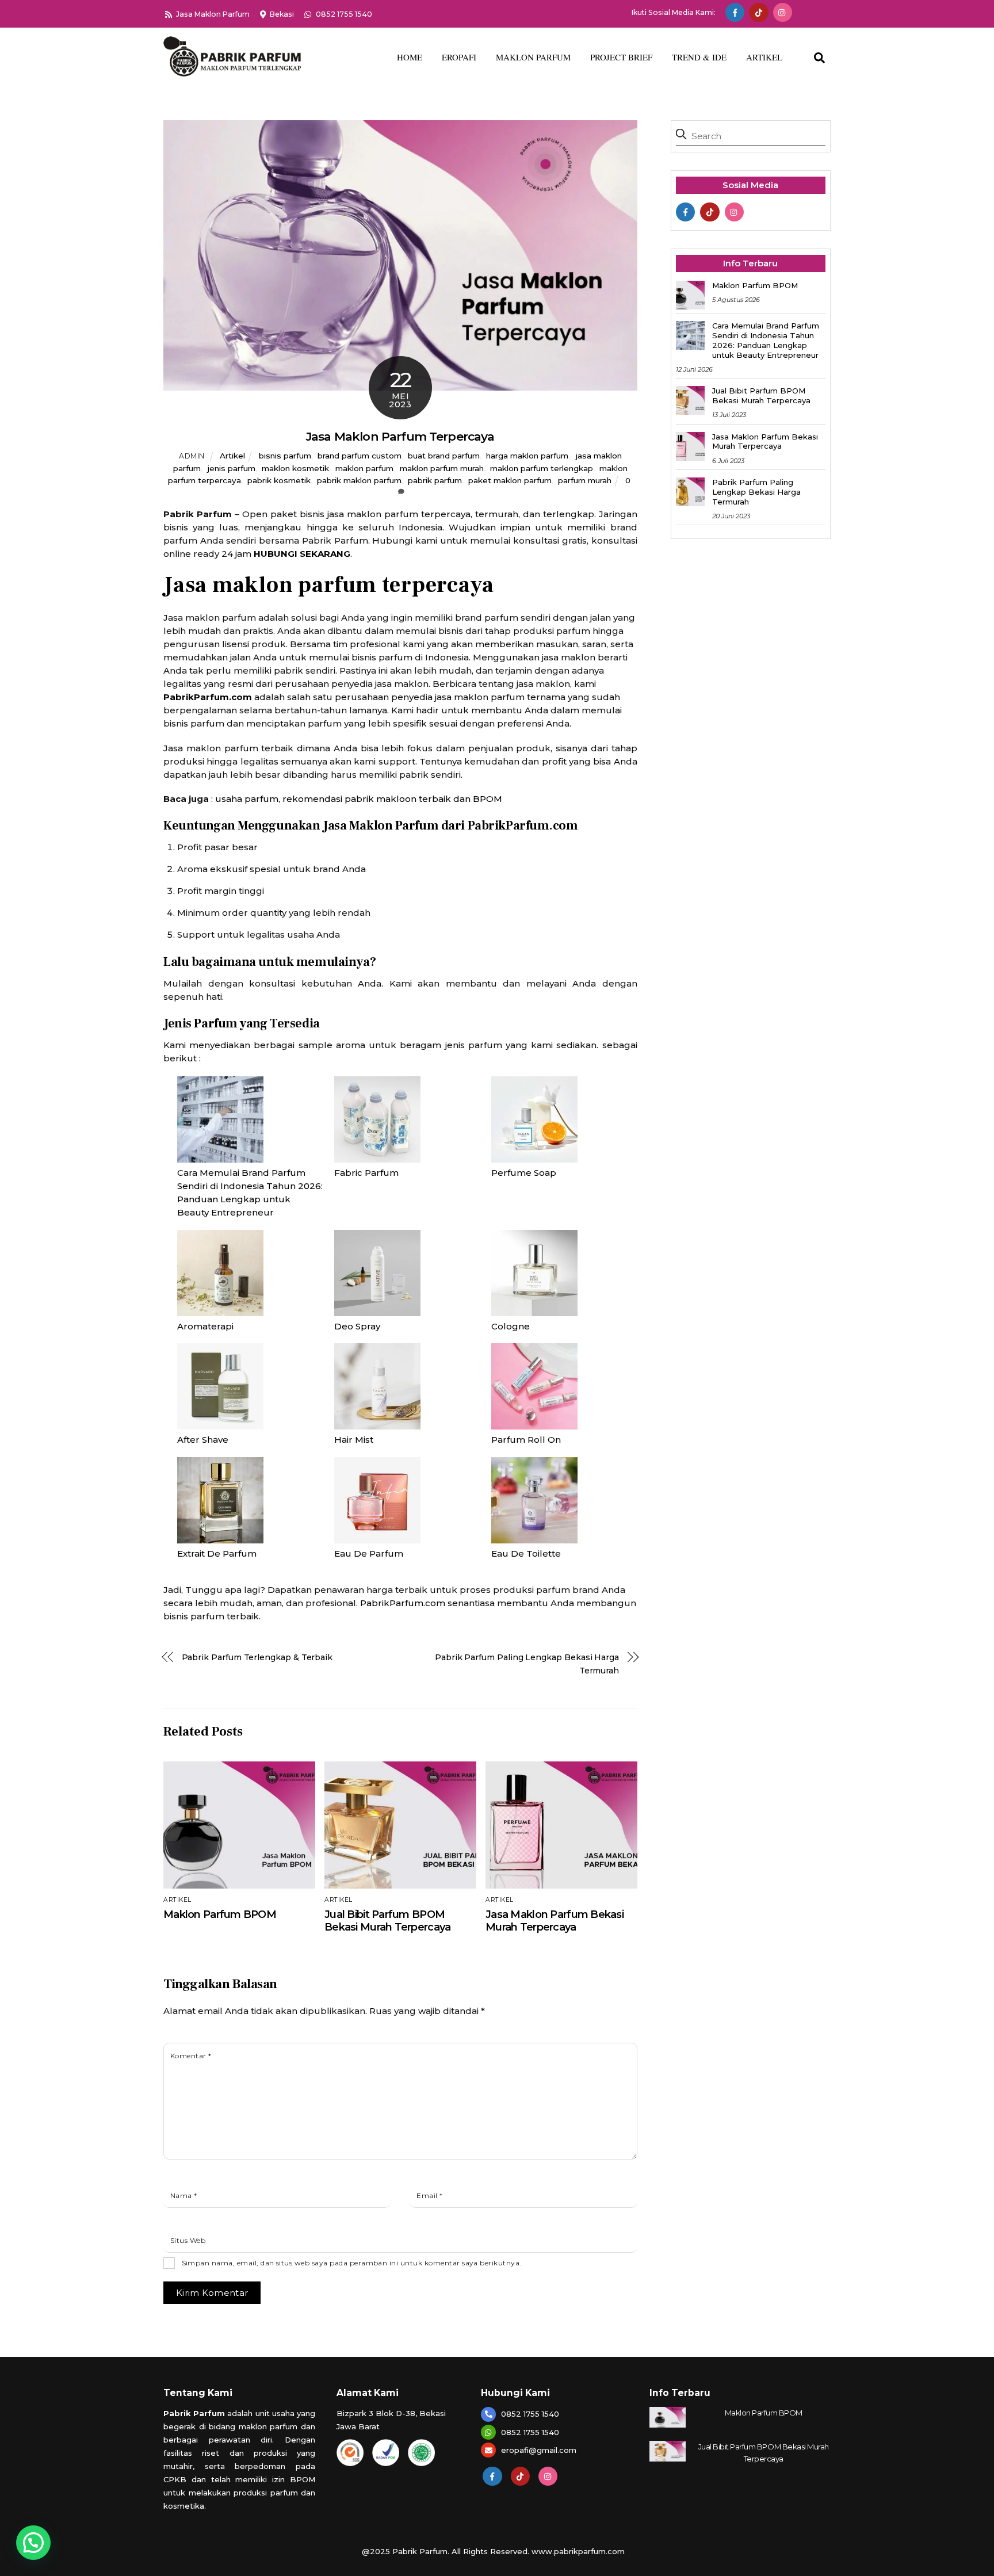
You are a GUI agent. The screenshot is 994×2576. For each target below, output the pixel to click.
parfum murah (585, 480)
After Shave (203, 1440)
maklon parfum (364, 468)
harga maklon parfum (527, 456)
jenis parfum (231, 468)
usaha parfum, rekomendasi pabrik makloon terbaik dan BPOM (359, 799)
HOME (410, 57)
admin (192, 456)
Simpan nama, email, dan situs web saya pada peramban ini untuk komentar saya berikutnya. (352, 2263)
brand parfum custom (360, 456)
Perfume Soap (524, 1173)
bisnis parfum (285, 456)
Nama (184, 2195)
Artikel (232, 456)
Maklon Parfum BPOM (220, 1914)
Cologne (511, 1326)
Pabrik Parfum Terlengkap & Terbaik (257, 1657)
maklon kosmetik (295, 468)
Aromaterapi (205, 1326)
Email (429, 2195)
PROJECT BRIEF (621, 57)
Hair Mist (354, 1440)
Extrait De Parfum (217, 1553)
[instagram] (783, 12)
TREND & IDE (699, 57)
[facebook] (735, 12)
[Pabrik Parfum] (232, 71)
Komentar (191, 2056)
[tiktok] (758, 12)
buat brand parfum (444, 456)
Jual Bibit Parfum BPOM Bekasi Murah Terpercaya (387, 1921)
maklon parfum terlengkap (542, 468)
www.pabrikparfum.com (578, 2551)
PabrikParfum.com (208, 697)
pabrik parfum (435, 480)
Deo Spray (357, 1326)
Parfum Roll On (526, 1440)
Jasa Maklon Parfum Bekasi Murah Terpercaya (555, 1921)
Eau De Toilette (526, 1553)
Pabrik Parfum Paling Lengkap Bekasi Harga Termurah (527, 1664)
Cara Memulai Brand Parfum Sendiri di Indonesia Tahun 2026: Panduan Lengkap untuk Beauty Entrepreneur (766, 340)
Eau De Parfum (369, 1553)
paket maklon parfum (510, 480)
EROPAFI (459, 57)
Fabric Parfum (366, 1173)
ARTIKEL (764, 57)
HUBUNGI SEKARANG (302, 554)
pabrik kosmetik (279, 480)
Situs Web (188, 2240)
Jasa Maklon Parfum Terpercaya (400, 436)
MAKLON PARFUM (533, 57)
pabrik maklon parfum (359, 480)
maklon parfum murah (442, 468)
